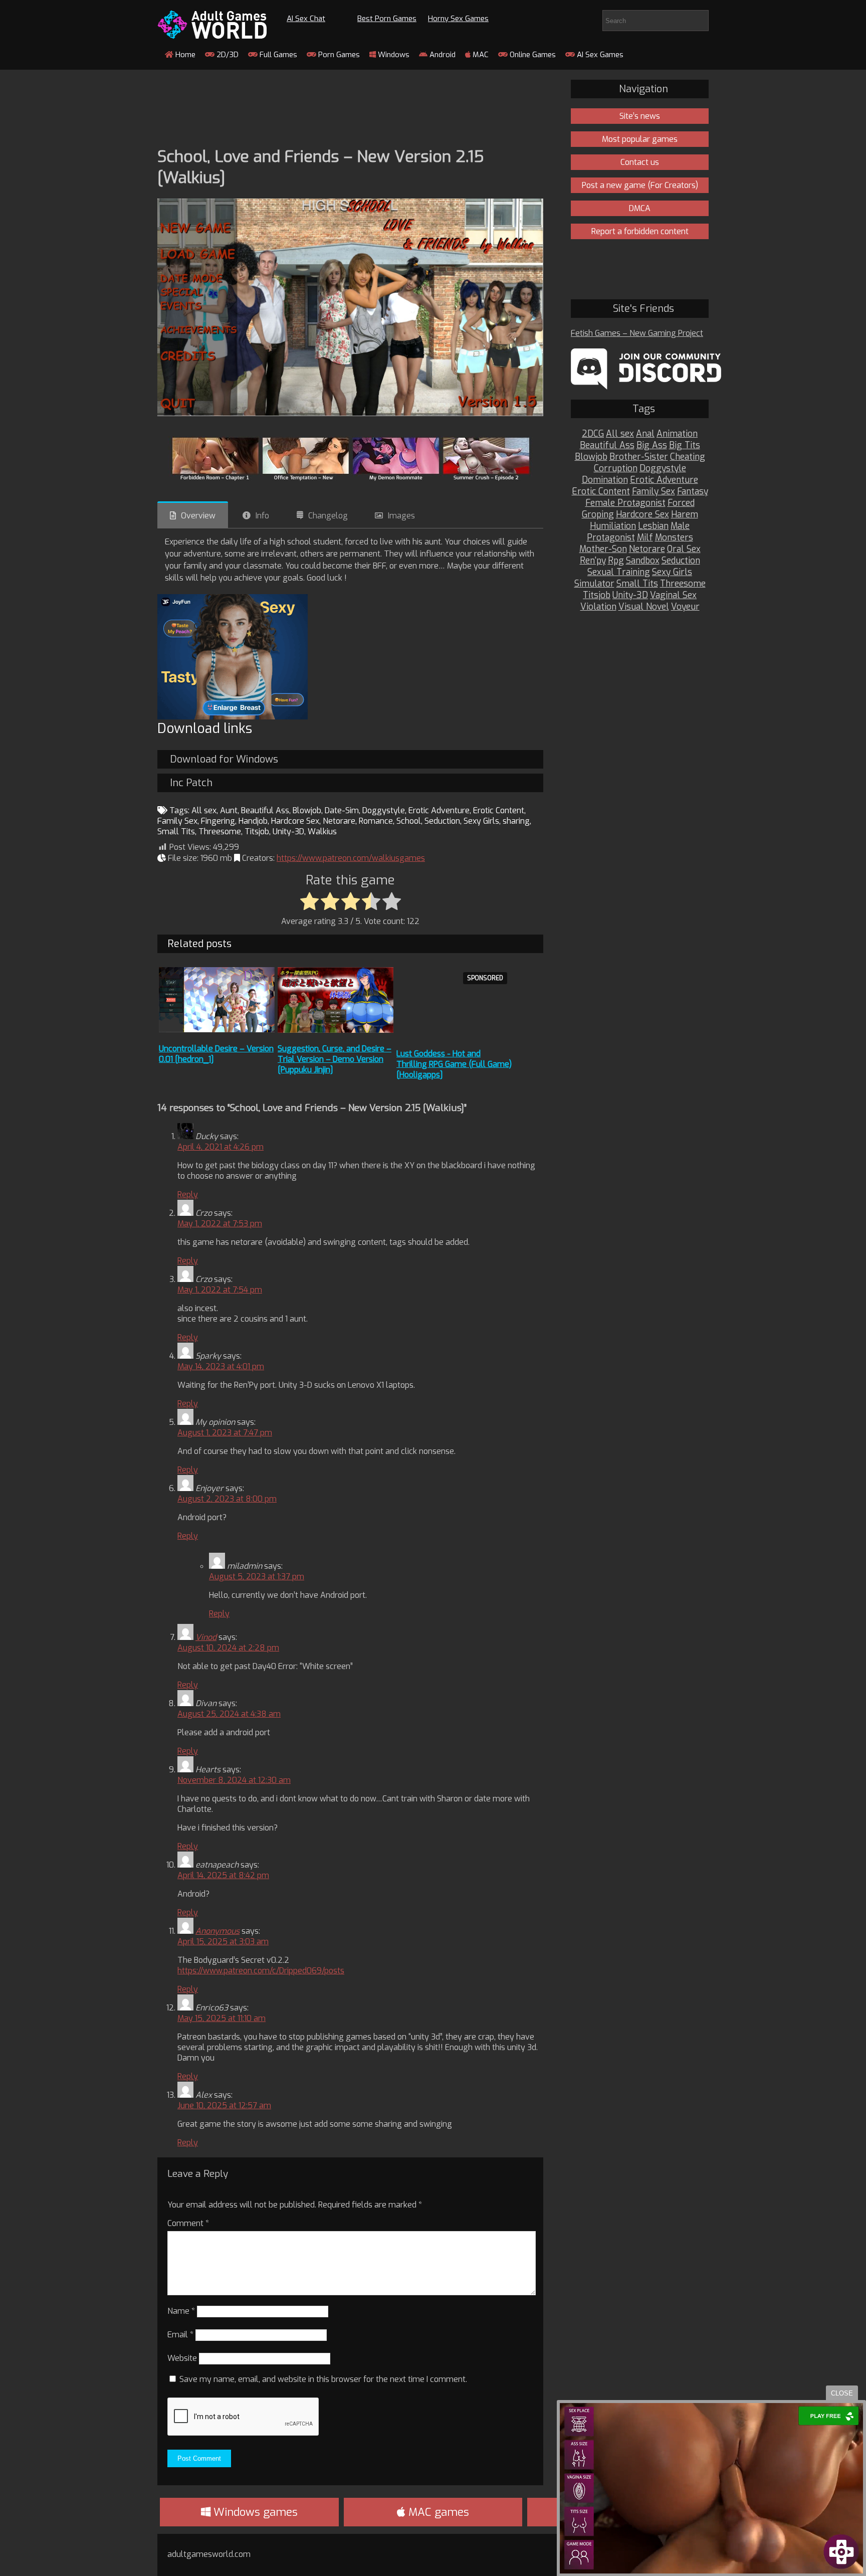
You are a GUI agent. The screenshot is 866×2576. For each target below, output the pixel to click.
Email (180, 2335)
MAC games (437, 2512)
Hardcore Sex (295, 821)
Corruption (616, 469)
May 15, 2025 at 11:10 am (222, 2018)
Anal (645, 434)
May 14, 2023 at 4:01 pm (221, 1366)
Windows (393, 55)
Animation (677, 434)
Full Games (277, 55)
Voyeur (685, 607)
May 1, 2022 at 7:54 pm (220, 1290)
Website (182, 2358)
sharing (516, 821)
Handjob (253, 821)
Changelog (328, 516)
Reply (188, 1194)
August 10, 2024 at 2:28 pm (228, 1648)
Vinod (206, 1637)
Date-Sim (342, 810)
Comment (188, 2223)
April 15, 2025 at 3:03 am (223, 1942)
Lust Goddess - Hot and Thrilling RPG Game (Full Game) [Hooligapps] (454, 1064)
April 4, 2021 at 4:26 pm (221, 1147)
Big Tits (685, 445)
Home (184, 55)
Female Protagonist (625, 503)
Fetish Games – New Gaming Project (637, 333)
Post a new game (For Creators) (640, 185)
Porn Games (338, 55)
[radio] (309, 902)
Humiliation (613, 526)
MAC (480, 55)
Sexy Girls (481, 821)
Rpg (616, 561)
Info (262, 516)
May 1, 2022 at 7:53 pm (220, 1224)
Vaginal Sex (673, 595)
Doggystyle (384, 810)
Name (181, 2311)
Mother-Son (603, 549)
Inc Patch (191, 783)
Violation (598, 607)
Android (442, 55)
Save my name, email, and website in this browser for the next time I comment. (323, 2379)
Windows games (254, 2512)
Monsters (674, 538)
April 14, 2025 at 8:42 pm (223, 1875)
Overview (198, 516)
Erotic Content (499, 810)
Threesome (220, 832)
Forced (681, 503)
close (842, 2393)
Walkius (322, 832)
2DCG (593, 434)
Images (401, 516)
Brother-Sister (639, 457)
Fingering (218, 821)
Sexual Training (619, 572)
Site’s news (640, 116)
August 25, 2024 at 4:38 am (229, 1714)
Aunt (229, 810)
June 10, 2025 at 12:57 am (224, 2105)
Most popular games (640, 139)
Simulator (594, 584)
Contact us (640, 162)
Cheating (688, 457)
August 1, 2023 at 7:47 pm (225, 1433)
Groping (598, 515)
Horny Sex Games (458, 19)
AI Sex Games (599, 55)
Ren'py (593, 561)
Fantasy (693, 492)
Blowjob (307, 810)
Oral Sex (684, 549)
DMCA (640, 208)
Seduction (442, 821)
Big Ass (652, 445)
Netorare (339, 821)
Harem (685, 515)
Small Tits (176, 832)
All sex (204, 810)
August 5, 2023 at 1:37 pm (257, 1577)
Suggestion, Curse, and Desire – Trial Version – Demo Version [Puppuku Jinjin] (335, 1059)
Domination (605, 480)
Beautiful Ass (265, 810)
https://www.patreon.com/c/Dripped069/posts (261, 1971)
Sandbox (643, 561)
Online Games (532, 55)
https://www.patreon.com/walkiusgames (351, 858)
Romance (376, 821)
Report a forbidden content (640, 231)
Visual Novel (644, 607)
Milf (645, 538)
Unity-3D (288, 832)
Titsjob (257, 832)
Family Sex (177, 821)
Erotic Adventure (439, 810)
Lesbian (653, 526)
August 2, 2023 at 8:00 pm (227, 1499)
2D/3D (227, 55)
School (409, 821)
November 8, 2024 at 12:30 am (234, 1780)
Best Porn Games (387, 19)
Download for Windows (224, 759)
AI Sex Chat (306, 19)
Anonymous (218, 1931)
